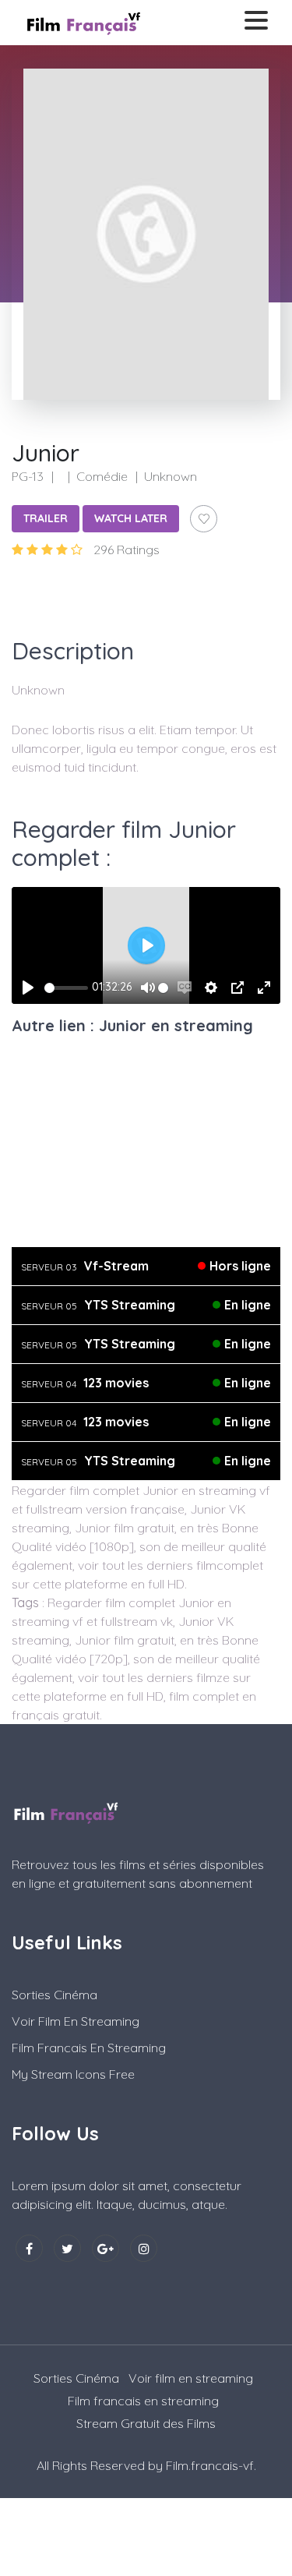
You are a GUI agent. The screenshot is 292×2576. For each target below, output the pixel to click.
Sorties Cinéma (55, 1995)
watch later (131, 518)
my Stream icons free (73, 2074)
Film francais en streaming (89, 2048)
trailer (46, 518)
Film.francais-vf (210, 2465)
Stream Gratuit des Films (146, 2423)
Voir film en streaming (76, 2021)
